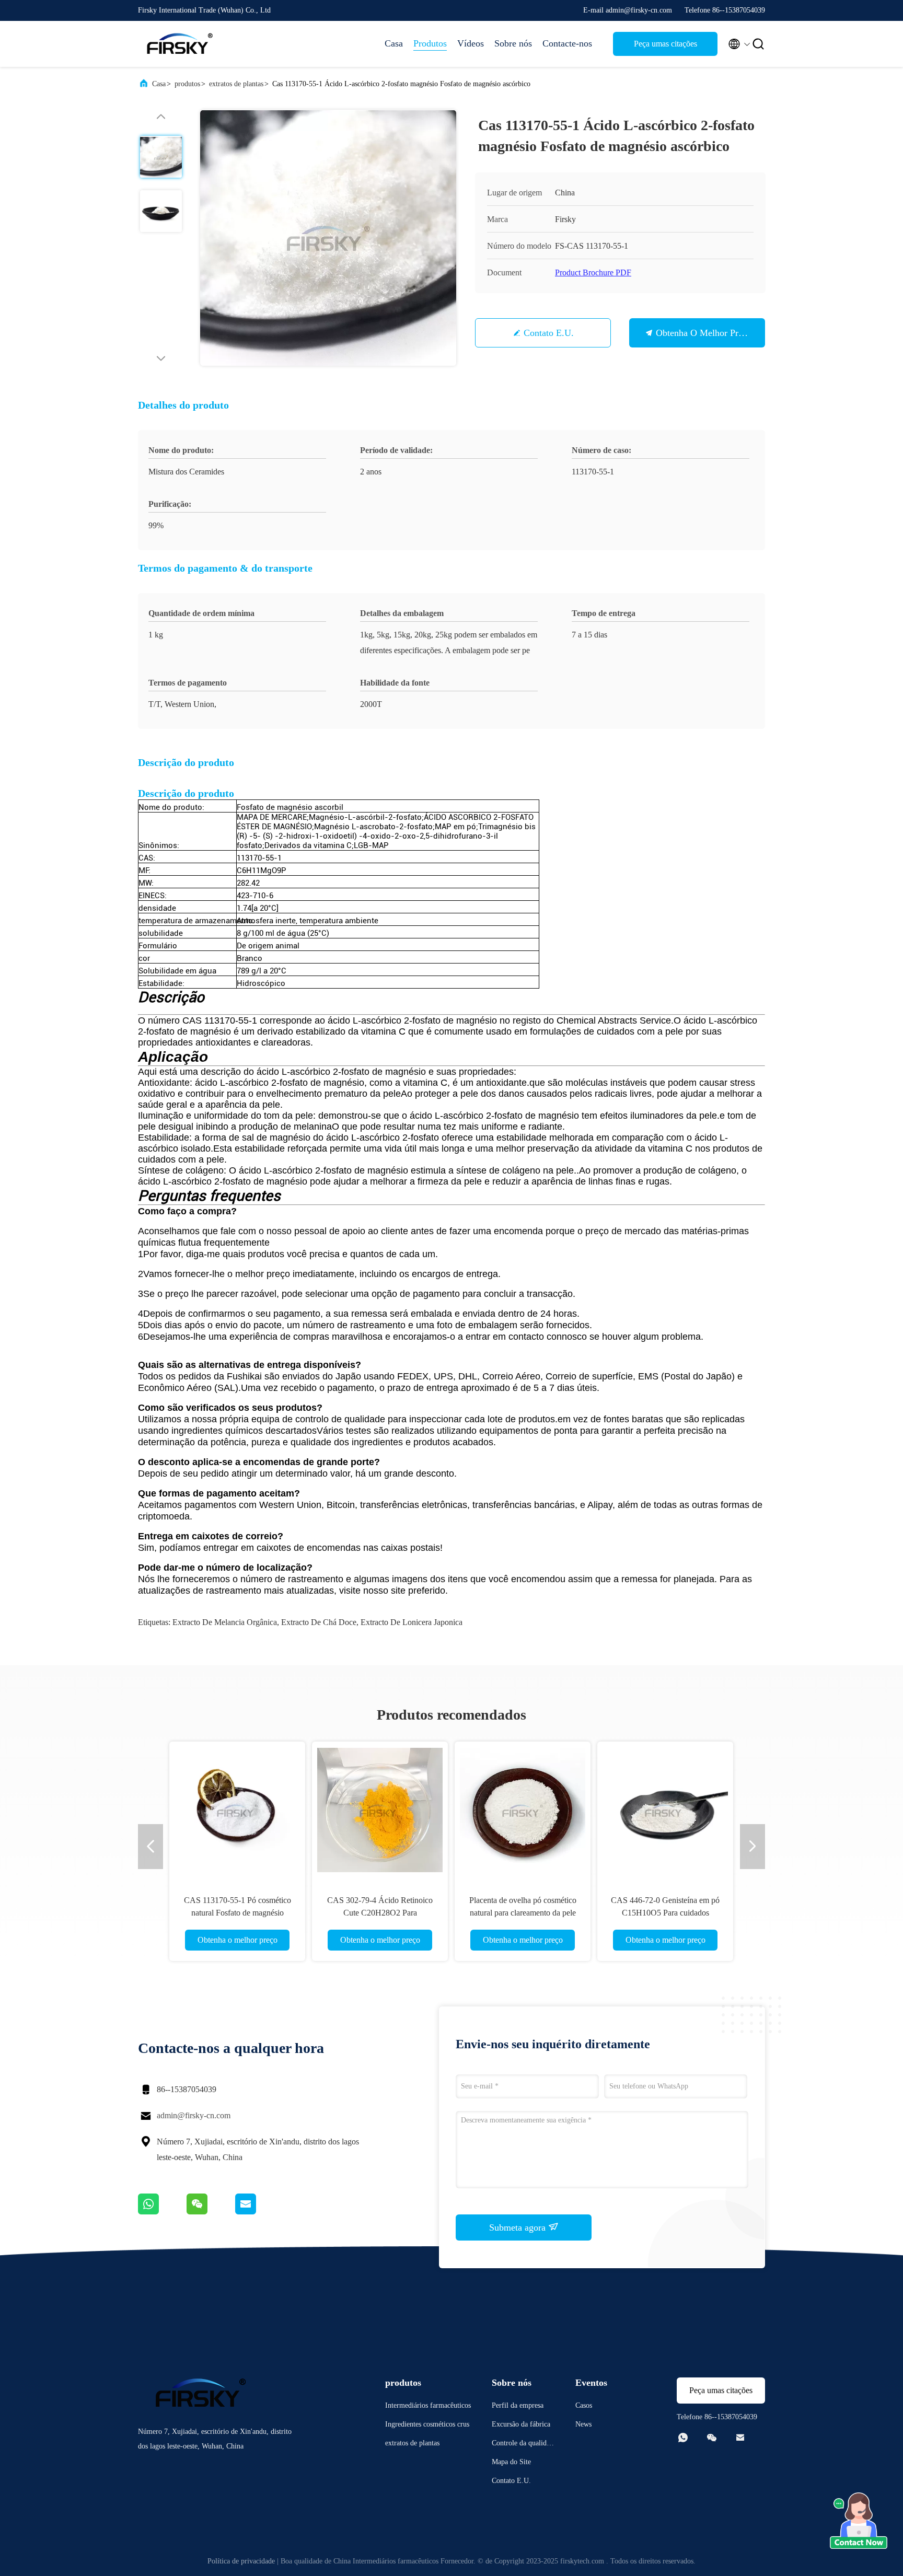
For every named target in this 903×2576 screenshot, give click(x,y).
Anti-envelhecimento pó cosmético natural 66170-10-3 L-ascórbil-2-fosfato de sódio (523, 1913)
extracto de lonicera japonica (412, 1622)
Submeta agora (519, 2227)
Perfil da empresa (518, 2405)
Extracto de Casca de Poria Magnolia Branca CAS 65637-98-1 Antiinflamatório (380, 1913)
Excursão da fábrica (521, 2424)
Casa (394, 43)
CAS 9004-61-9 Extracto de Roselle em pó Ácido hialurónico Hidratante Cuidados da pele (665, 1913)
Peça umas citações (665, 44)
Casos (584, 2405)
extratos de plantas (236, 84)
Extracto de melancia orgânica (225, 1622)
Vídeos (471, 43)
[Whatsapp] (162, 2212)
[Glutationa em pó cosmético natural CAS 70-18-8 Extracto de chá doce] (237, 1809)
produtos (187, 84)
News (583, 2424)
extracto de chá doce (319, 1622)
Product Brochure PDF (593, 272)
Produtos (430, 43)
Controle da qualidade (523, 2445)
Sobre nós (513, 43)
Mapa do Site (511, 2462)
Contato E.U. (549, 333)
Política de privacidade (241, 2561)
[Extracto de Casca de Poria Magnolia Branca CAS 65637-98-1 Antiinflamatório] (380, 1809)
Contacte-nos (567, 43)
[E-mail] (259, 2212)
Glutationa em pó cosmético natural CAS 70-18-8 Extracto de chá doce (238, 1913)
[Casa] (180, 44)
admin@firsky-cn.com (194, 2115)
